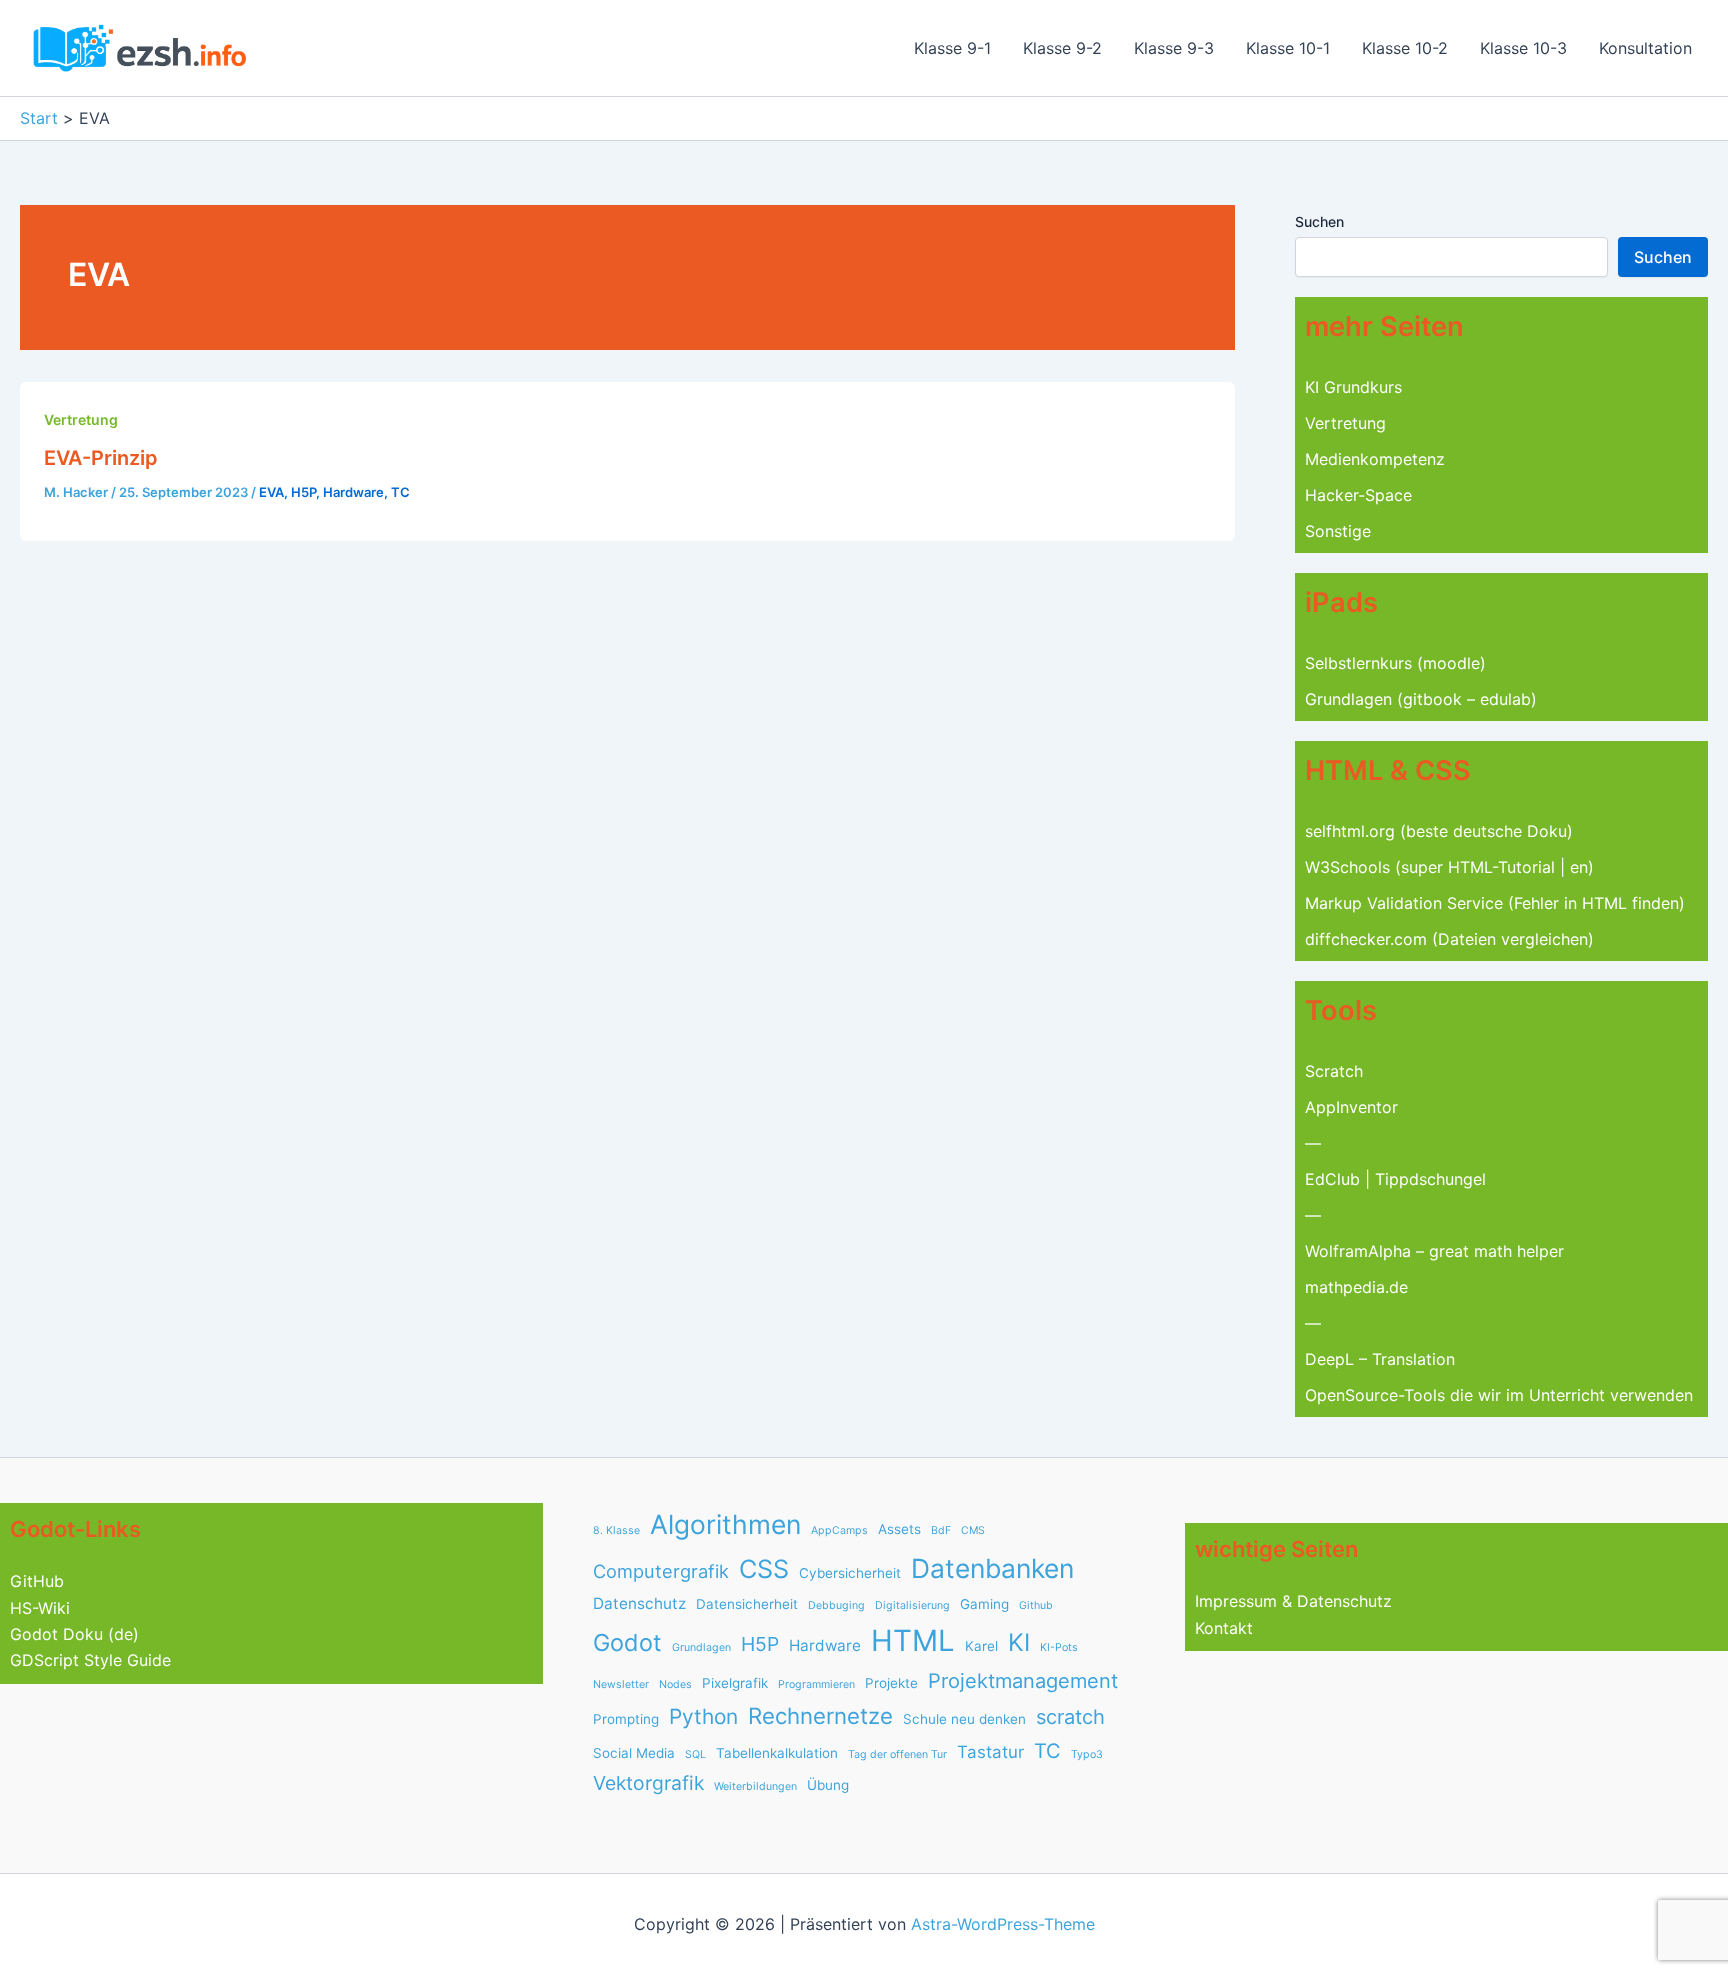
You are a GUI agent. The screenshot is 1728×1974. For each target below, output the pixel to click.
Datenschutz (639, 1603)
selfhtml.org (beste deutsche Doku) (1439, 831)
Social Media (634, 1753)
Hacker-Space (1358, 495)
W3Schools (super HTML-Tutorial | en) (1449, 867)
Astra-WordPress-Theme (1003, 1924)
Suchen (1319, 221)
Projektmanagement (1023, 1681)
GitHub (37, 1581)
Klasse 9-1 (952, 48)
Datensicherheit (747, 1604)
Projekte (891, 1683)
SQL (695, 1754)
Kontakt (1224, 1628)
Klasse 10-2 (1405, 48)
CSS (764, 1569)
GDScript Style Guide (90, 1660)
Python (703, 1716)
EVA (271, 492)
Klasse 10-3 (1523, 48)
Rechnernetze (820, 1715)
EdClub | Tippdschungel (1395, 1179)
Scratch (1334, 1071)
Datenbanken (992, 1568)
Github (1036, 1605)
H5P (303, 492)
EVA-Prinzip (101, 458)
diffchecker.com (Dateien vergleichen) (1449, 939)
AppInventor (1351, 1107)
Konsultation (1645, 48)
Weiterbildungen (755, 1786)
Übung (828, 1785)
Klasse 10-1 (1288, 48)
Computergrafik (661, 1571)
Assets (899, 1529)
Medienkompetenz (1375, 459)
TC (400, 492)
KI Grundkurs (1353, 387)
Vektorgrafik (648, 1783)
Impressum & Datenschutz (1293, 1601)
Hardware (353, 492)
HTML (913, 1640)
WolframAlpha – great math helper (1434, 1251)
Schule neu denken (964, 1719)
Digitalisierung (912, 1605)
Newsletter (621, 1684)
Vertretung (81, 419)
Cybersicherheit (850, 1573)
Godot (627, 1642)
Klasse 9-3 (1174, 48)
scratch (1070, 1717)
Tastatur (990, 1752)
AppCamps (839, 1530)
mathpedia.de (1356, 1287)
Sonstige (1338, 531)
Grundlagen (701, 1647)
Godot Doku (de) (74, 1634)
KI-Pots (1059, 1647)
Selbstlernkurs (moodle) (1395, 663)
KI (1019, 1642)
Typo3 (1087, 1754)
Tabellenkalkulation (777, 1753)
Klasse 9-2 (1062, 48)
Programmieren (816, 1684)
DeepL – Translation (1380, 1359)
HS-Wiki (40, 1608)
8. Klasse (616, 1530)
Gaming (984, 1604)
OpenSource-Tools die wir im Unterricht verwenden (1499, 1395)
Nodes (675, 1684)
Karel (981, 1646)
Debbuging (836, 1605)
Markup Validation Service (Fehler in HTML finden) (1495, 903)
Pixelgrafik (735, 1683)
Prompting (626, 1719)
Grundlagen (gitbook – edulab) (1421, 699)
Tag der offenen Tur (897, 1754)
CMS (973, 1530)
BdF (941, 1530)
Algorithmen (725, 1524)
